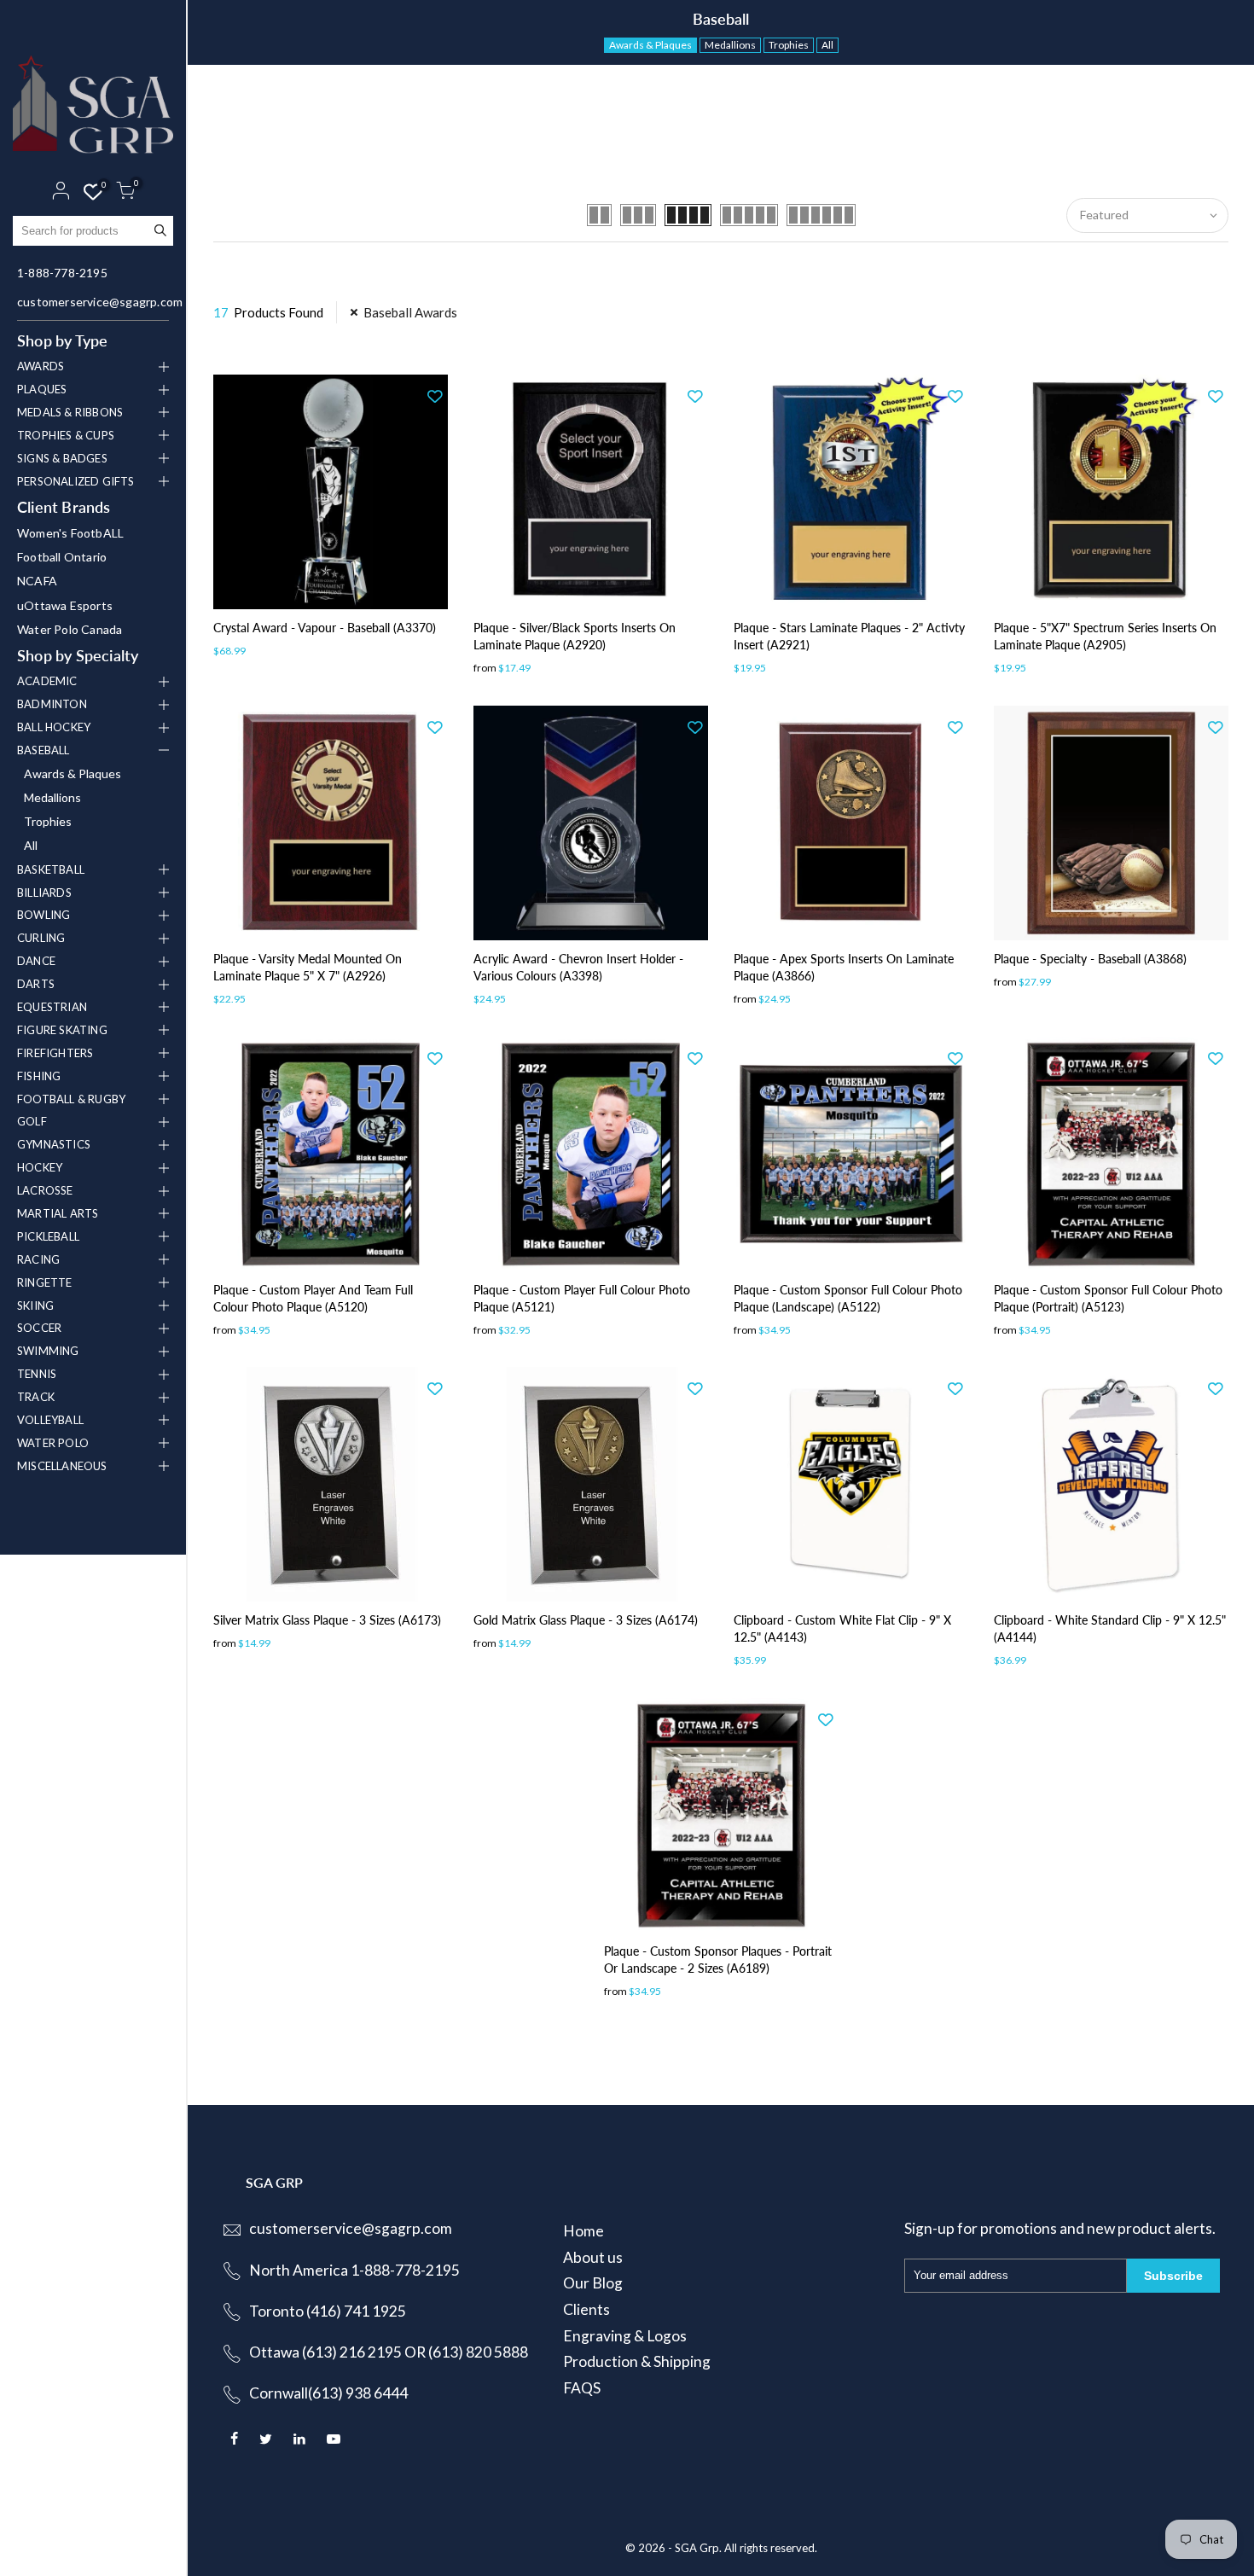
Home (583, 2231)
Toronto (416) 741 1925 (328, 2311)
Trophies (48, 821)
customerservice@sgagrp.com (95, 302)
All (31, 845)
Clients (586, 2309)
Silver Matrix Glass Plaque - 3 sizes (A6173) (327, 1620)
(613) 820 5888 (478, 2352)
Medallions (52, 797)
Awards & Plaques (73, 773)
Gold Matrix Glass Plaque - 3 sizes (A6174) (586, 1620)
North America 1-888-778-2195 (354, 2270)
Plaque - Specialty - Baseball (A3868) (1090, 959)
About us (593, 2257)
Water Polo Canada (70, 629)
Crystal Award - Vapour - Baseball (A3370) (325, 628)
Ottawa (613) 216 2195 (325, 2352)
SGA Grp (697, 2548)
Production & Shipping (637, 2361)
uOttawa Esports (65, 605)
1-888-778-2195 (62, 273)
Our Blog (593, 2283)
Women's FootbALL (70, 533)
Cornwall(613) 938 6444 (328, 2393)
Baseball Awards (410, 312)
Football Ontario (62, 557)
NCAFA (37, 581)
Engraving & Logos (625, 2336)
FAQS (582, 2388)
